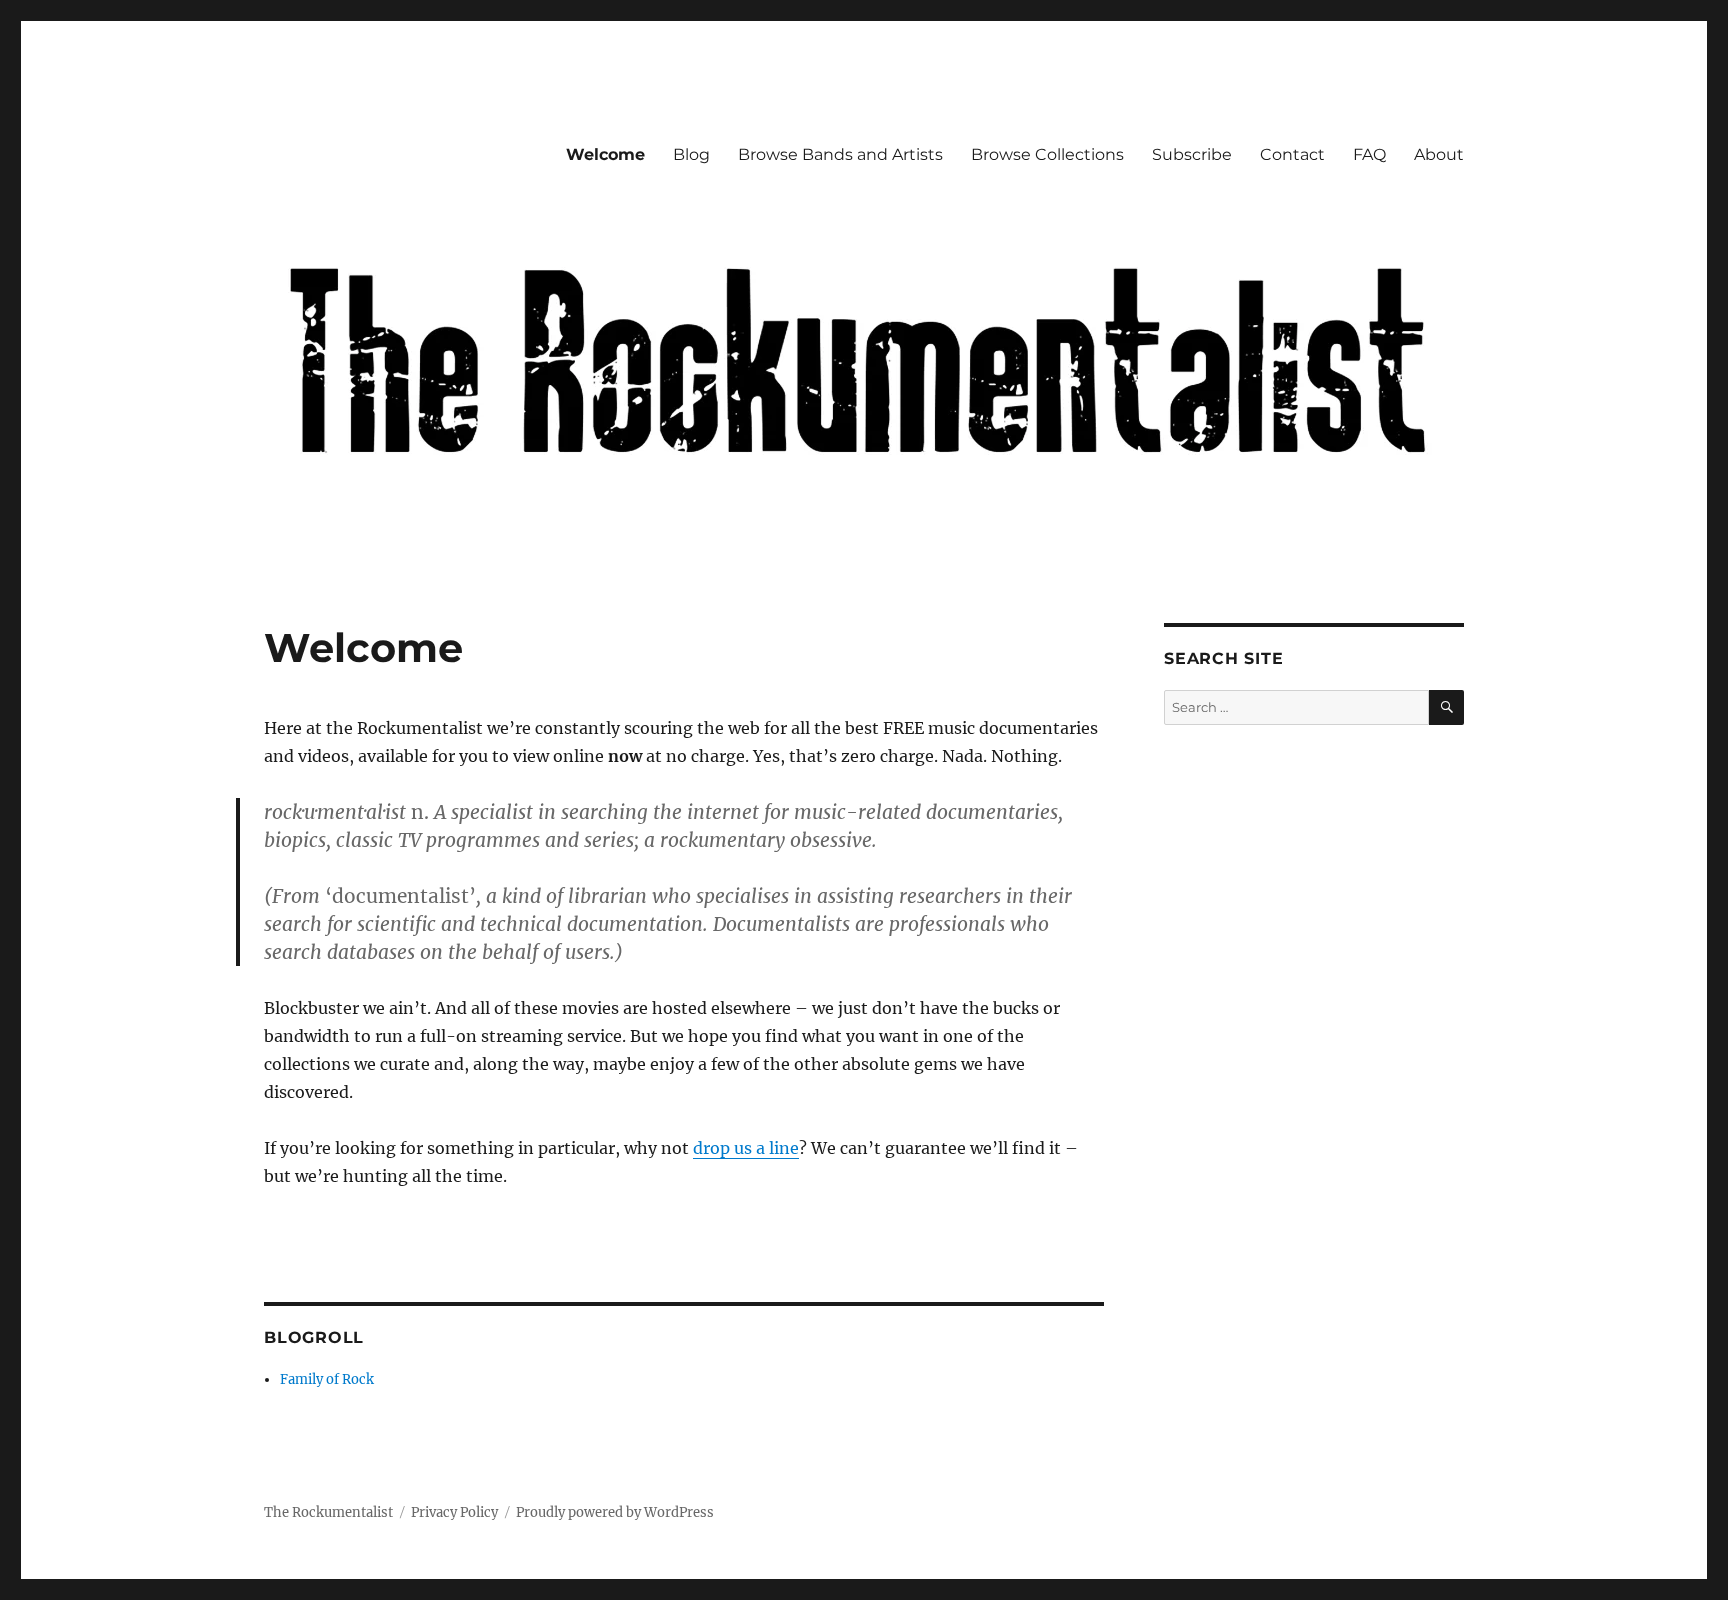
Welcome (605, 154)
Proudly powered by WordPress (615, 1512)
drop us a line (746, 1148)
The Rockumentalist (328, 1512)
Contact (1292, 154)
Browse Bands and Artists (840, 154)
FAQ (1369, 154)
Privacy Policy (454, 1512)
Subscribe (1192, 154)
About (1439, 154)
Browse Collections (1047, 154)
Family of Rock (327, 1379)
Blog (691, 154)
